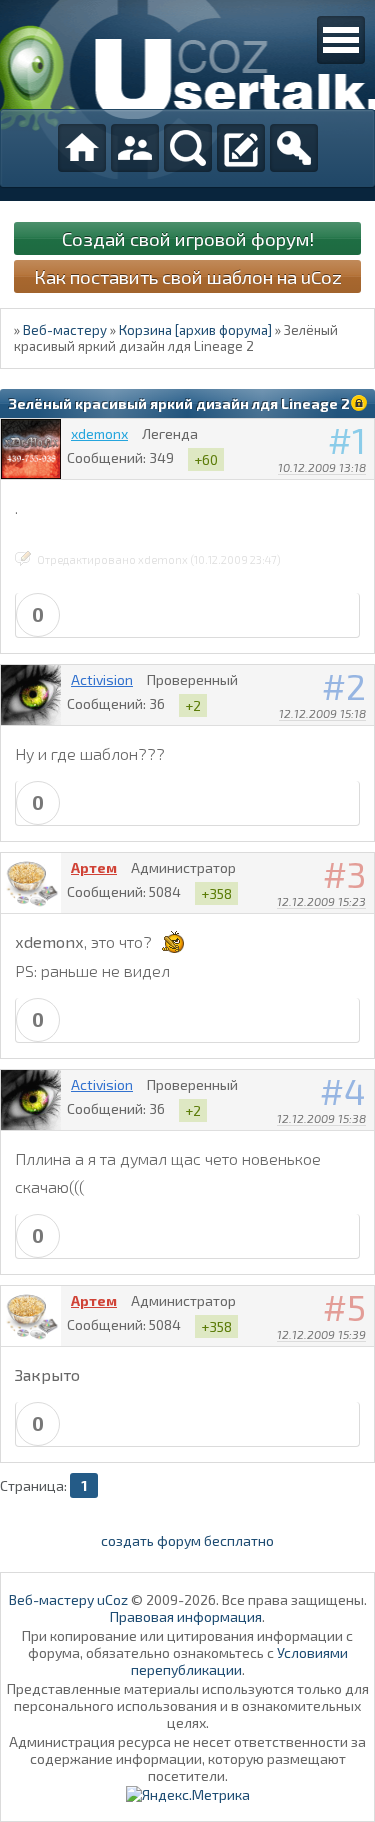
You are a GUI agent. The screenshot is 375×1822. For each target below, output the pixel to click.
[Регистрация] (241, 148)
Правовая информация (186, 1616)
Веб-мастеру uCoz (68, 1599)
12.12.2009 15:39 (321, 1334)
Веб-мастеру (65, 330)
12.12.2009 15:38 (321, 1118)
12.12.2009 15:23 (321, 901)
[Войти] (294, 148)
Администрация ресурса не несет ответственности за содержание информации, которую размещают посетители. (187, 1758)
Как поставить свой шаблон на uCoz (188, 276)
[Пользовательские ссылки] (341, 40)
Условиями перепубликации (239, 1661)
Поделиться (360, 493)
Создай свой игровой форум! (188, 238)
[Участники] (135, 148)
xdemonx (99, 433)
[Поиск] (188, 148)
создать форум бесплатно (187, 1540)
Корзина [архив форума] (195, 330)
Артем (94, 867)
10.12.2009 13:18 (322, 467)
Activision (102, 679)
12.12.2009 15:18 (322, 713)
